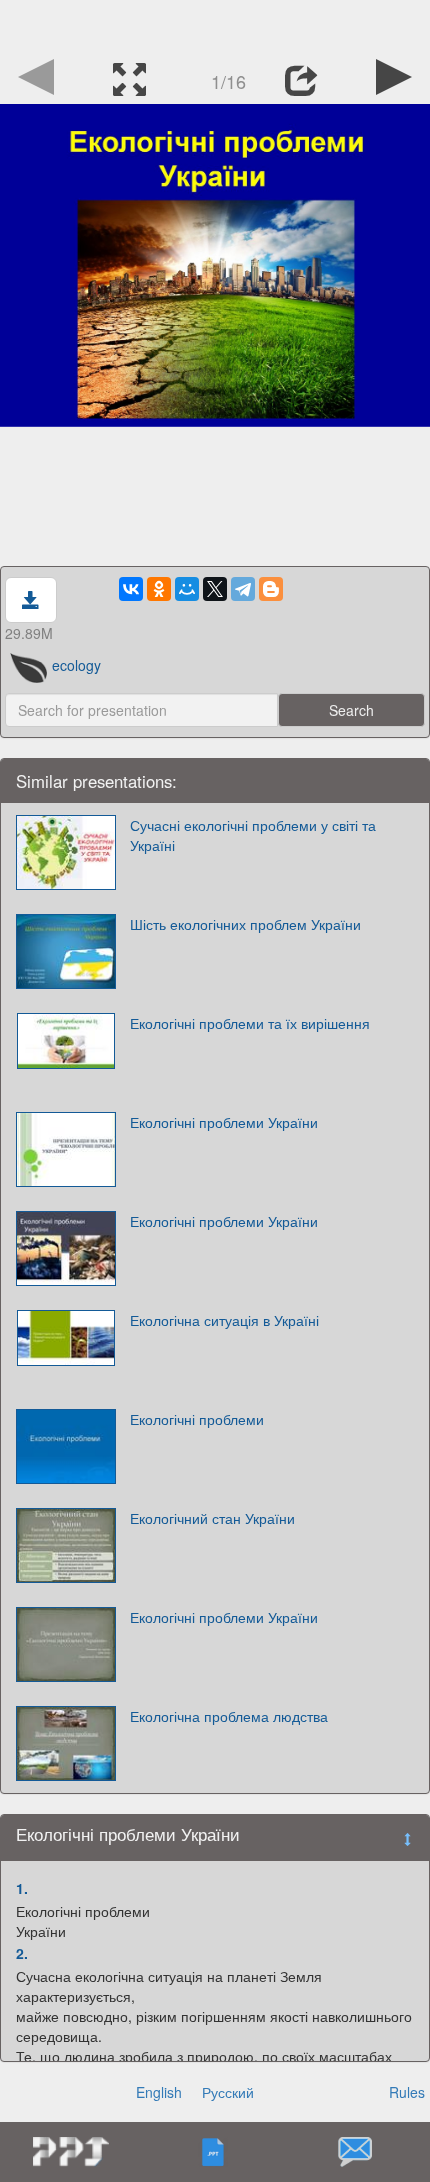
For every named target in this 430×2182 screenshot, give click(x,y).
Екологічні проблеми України (224, 1122)
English (159, 2092)
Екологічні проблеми (197, 1419)
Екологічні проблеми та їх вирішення (250, 1023)
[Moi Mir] (187, 589)
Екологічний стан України (212, 1518)
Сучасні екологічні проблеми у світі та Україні (253, 835)
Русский (228, 2092)
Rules (407, 2092)
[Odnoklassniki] (159, 589)
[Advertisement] (215, 25)
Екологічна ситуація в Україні (224, 1320)
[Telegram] (243, 589)
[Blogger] (271, 589)
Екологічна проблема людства (229, 1716)
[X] (215, 589)
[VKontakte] (131, 589)
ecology (76, 665)
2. (22, 1953)
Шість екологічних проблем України (245, 924)
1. (22, 1888)
